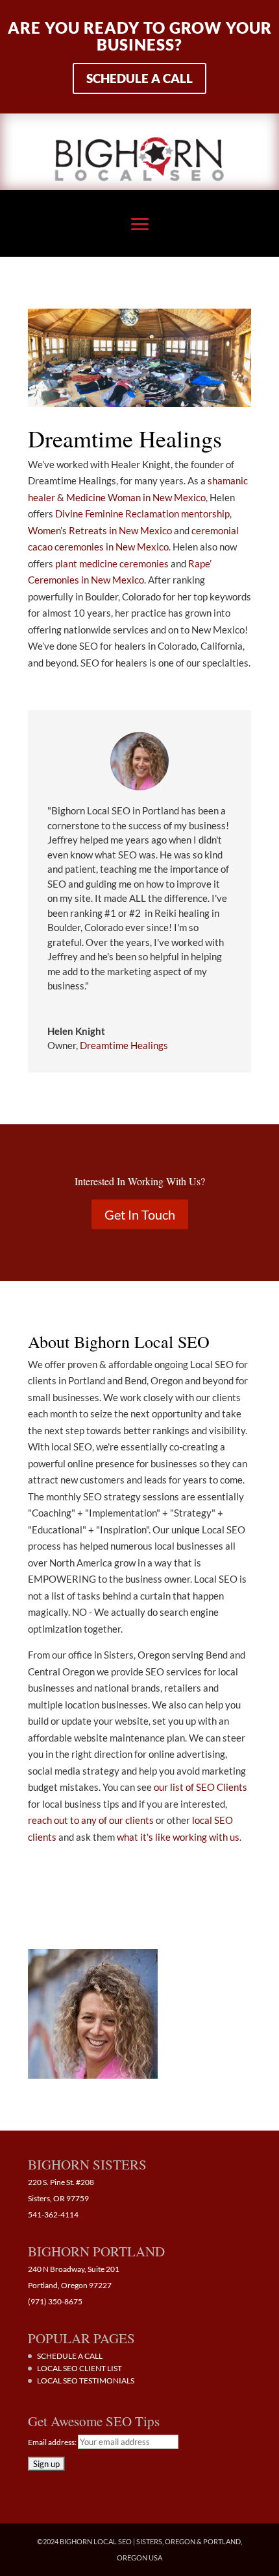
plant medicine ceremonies (112, 563)
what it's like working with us (178, 1837)
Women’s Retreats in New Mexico (100, 530)
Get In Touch (140, 1214)
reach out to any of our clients (91, 1820)
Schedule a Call (139, 78)
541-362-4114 (53, 2215)
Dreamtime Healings (124, 1045)
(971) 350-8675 (55, 2301)
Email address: (53, 2442)
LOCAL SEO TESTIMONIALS (86, 2381)
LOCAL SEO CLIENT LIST (79, 2368)
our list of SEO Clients (200, 1787)
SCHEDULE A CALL (70, 2356)
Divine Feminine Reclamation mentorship (142, 514)
